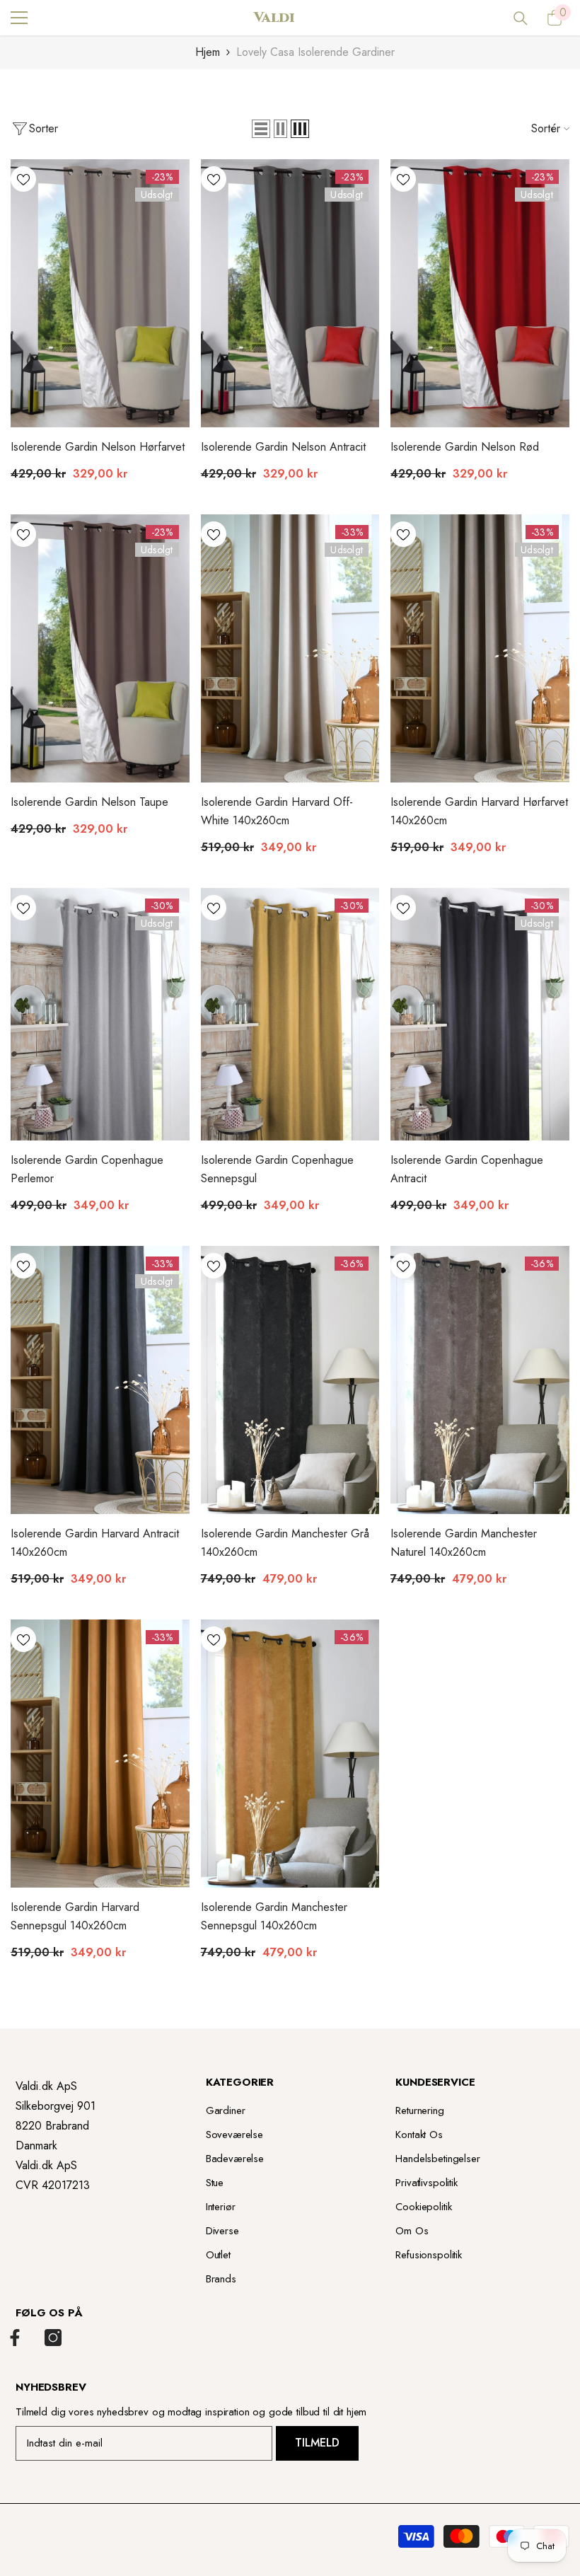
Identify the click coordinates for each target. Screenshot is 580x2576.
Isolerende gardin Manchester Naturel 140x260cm (464, 1543)
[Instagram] (53, 2338)
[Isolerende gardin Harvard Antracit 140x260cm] (100, 1380)
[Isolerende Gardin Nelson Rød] (480, 293)
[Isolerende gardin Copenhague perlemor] (100, 1014)
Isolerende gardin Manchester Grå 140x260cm (285, 1543)
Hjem (208, 52)
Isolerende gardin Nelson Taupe (89, 802)
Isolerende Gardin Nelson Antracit (283, 447)
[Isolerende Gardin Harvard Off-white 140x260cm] (290, 648)
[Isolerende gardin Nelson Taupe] (100, 648)
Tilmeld (317, 2443)
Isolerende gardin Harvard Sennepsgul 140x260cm (75, 1916)
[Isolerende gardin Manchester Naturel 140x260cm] (480, 1380)
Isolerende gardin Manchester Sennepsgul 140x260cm (274, 1916)
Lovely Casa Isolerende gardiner (315, 52)
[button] (261, 129)
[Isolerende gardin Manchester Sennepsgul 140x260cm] (290, 1754)
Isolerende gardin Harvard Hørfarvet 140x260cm (479, 811)
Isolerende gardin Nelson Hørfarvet (98, 447)
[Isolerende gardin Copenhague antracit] (480, 1014)
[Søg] (521, 18)
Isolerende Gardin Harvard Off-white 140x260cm (277, 811)
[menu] (19, 18)
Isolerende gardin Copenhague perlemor (87, 1169)
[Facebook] (15, 2338)
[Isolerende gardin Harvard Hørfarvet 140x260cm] (480, 648)
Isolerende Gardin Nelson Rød (465, 447)
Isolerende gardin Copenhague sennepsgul (277, 1169)
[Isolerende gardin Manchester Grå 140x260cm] (290, 1380)
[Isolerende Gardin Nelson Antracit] (290, 293)
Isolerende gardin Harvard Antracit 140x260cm (95, 1543)
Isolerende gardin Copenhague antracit (467, 1169)
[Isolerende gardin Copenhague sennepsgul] (290, 1014)
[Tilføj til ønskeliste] (23, 179)
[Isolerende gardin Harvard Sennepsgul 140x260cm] (100, 1754)
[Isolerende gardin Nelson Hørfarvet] (100, 293)
